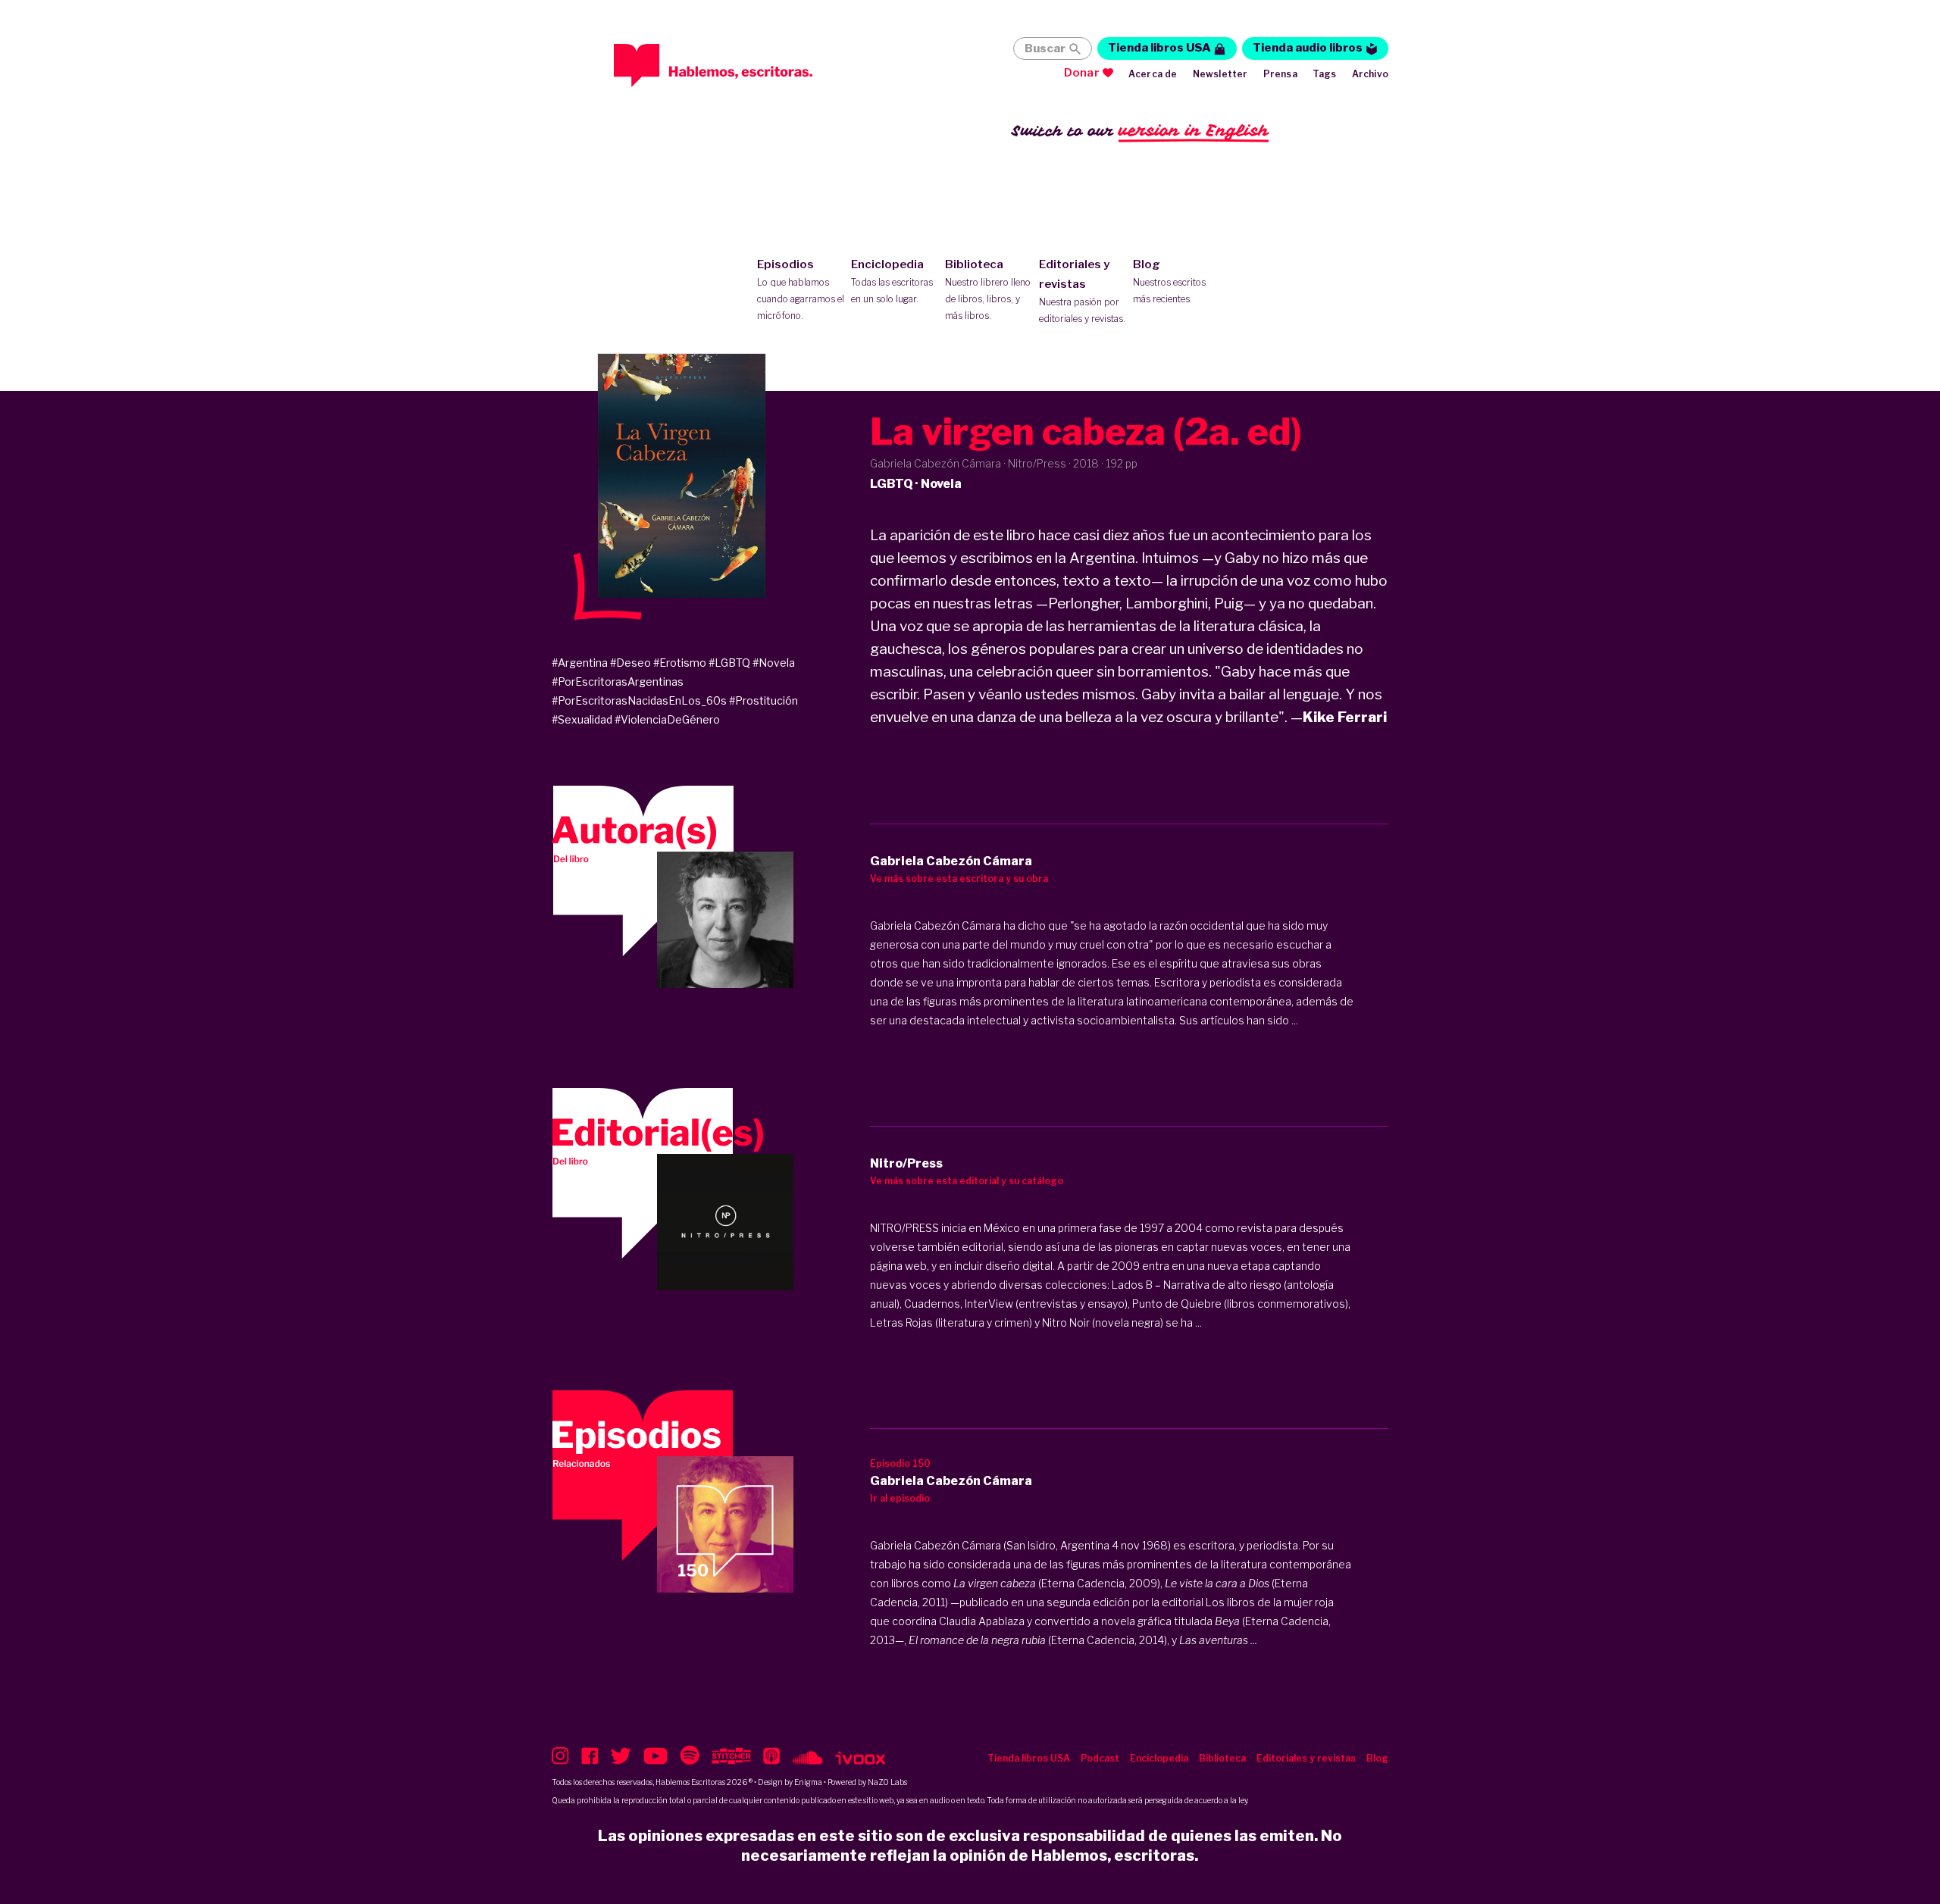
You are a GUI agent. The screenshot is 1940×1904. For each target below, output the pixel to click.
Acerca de (1153, 74)
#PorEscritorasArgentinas (618, 682)
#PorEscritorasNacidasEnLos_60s (639, 700)
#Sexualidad (582, 719)
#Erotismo (680, 663)
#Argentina (580, 663)
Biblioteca (988, 289)
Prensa (1280, 74)
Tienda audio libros (1308, 48)
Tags (1325, 74)
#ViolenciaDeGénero (667, 719)
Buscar (1045, 48)
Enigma (808, 1782)
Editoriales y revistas (1082, 291)
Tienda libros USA (1159, 48)
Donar (1082, 73)
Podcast (1100, 1758)
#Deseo (630, 663)
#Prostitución (763, 700)
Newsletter (1220, 74)
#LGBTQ (729, 663)
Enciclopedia (892, 281)
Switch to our (1140, 130)
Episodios (801, 289)
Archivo (1370, 74)
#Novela (774, 663)
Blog (1169, 281)
